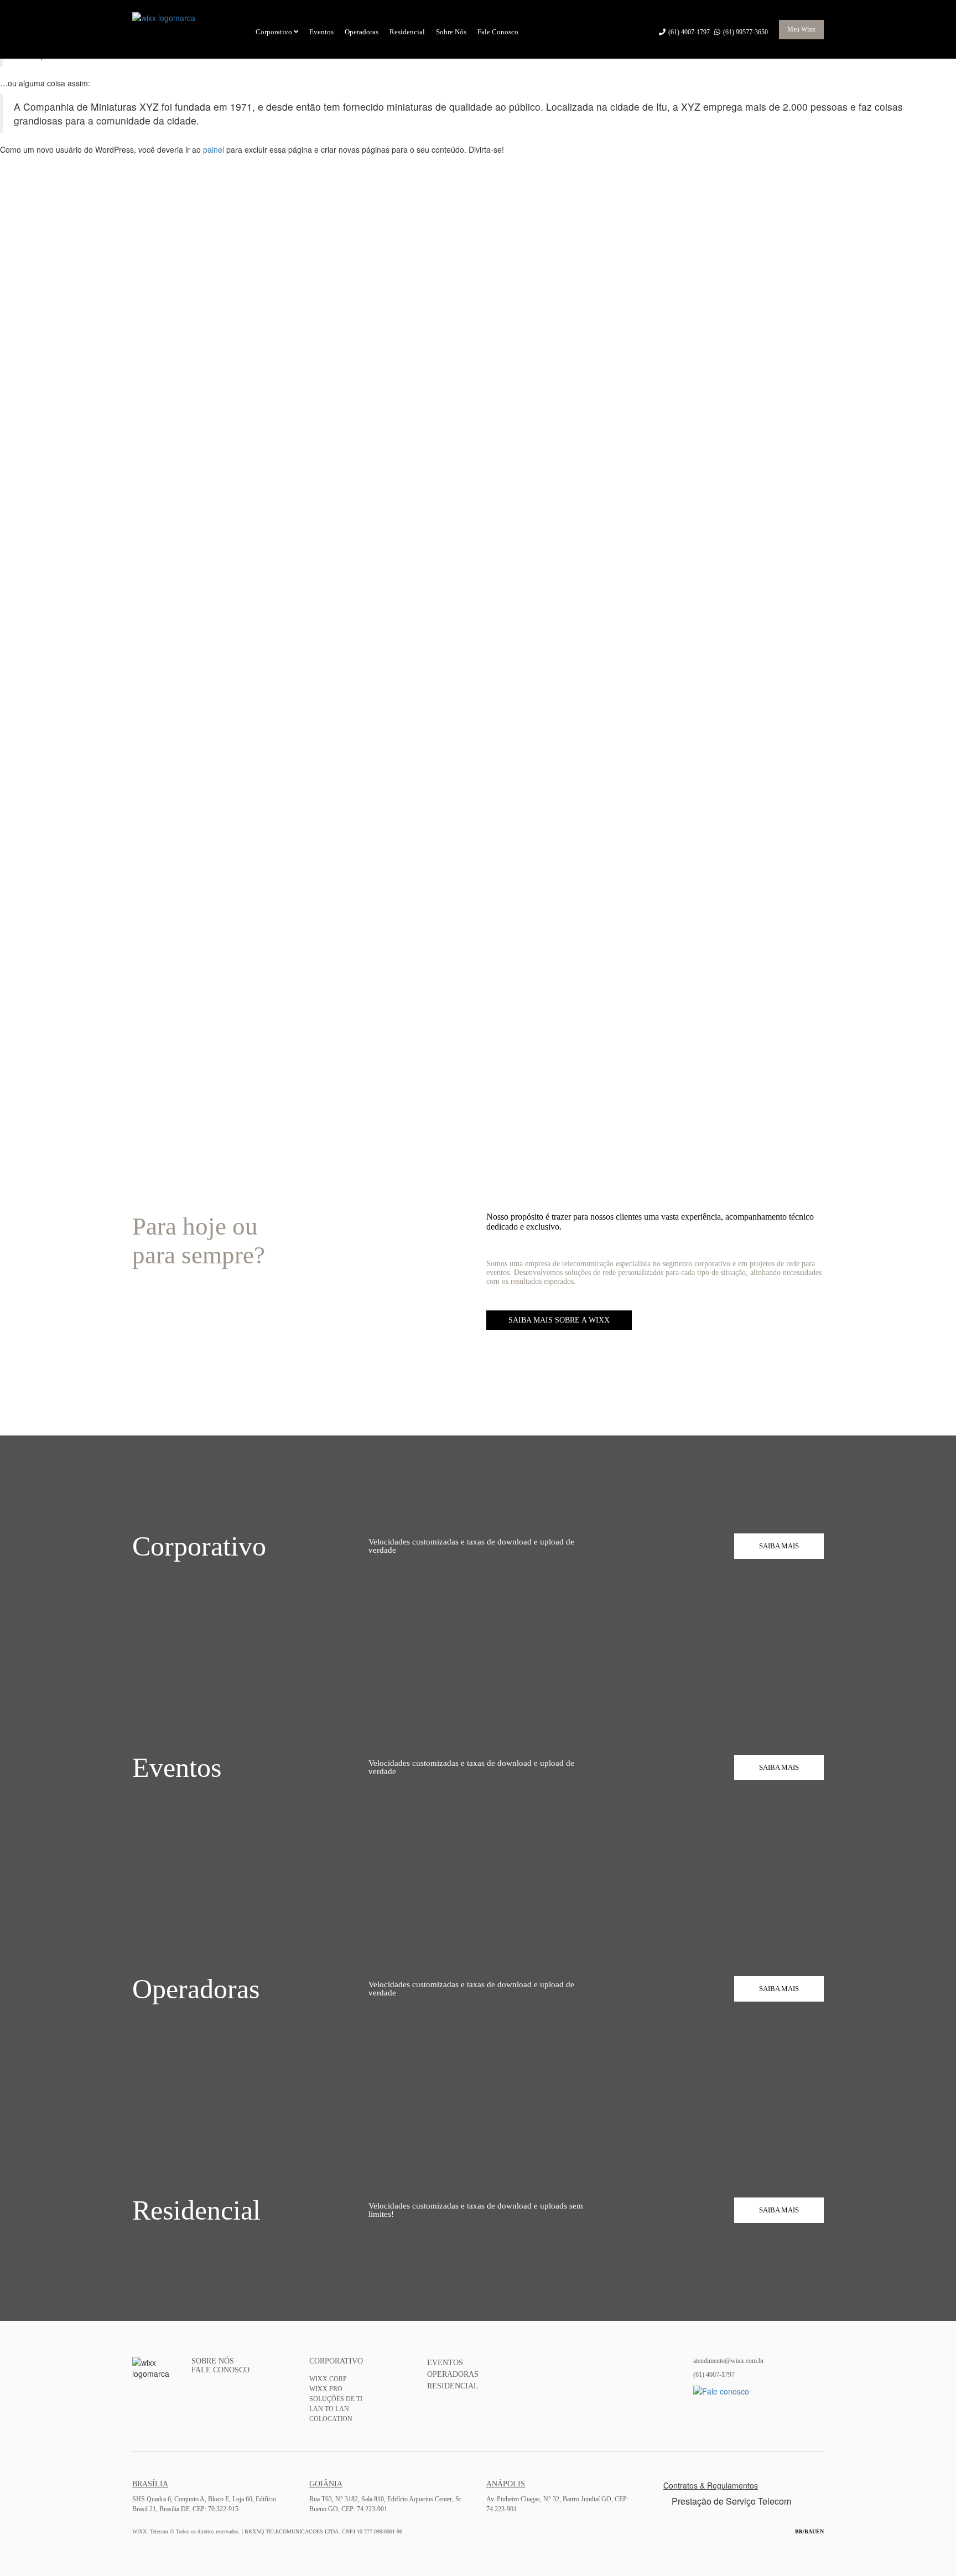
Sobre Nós (451, 32)
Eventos (321, 32)
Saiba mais (779, 1546)
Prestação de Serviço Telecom (731, 2501)
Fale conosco (220, 2370)
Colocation (331, 2419)
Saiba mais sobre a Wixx (559, 1320)
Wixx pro (326, 2389)
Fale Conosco (498, 32)
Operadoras (362, 32)
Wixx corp (328, 2379)
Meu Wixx (801, 29)
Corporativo (275, 32)
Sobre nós (213, 2361)
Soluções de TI (336, 2399)
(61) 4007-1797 (690, 32)
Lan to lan (329, 2409)
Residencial (407, 32)
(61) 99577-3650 (745, 32)
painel (214, 149)
